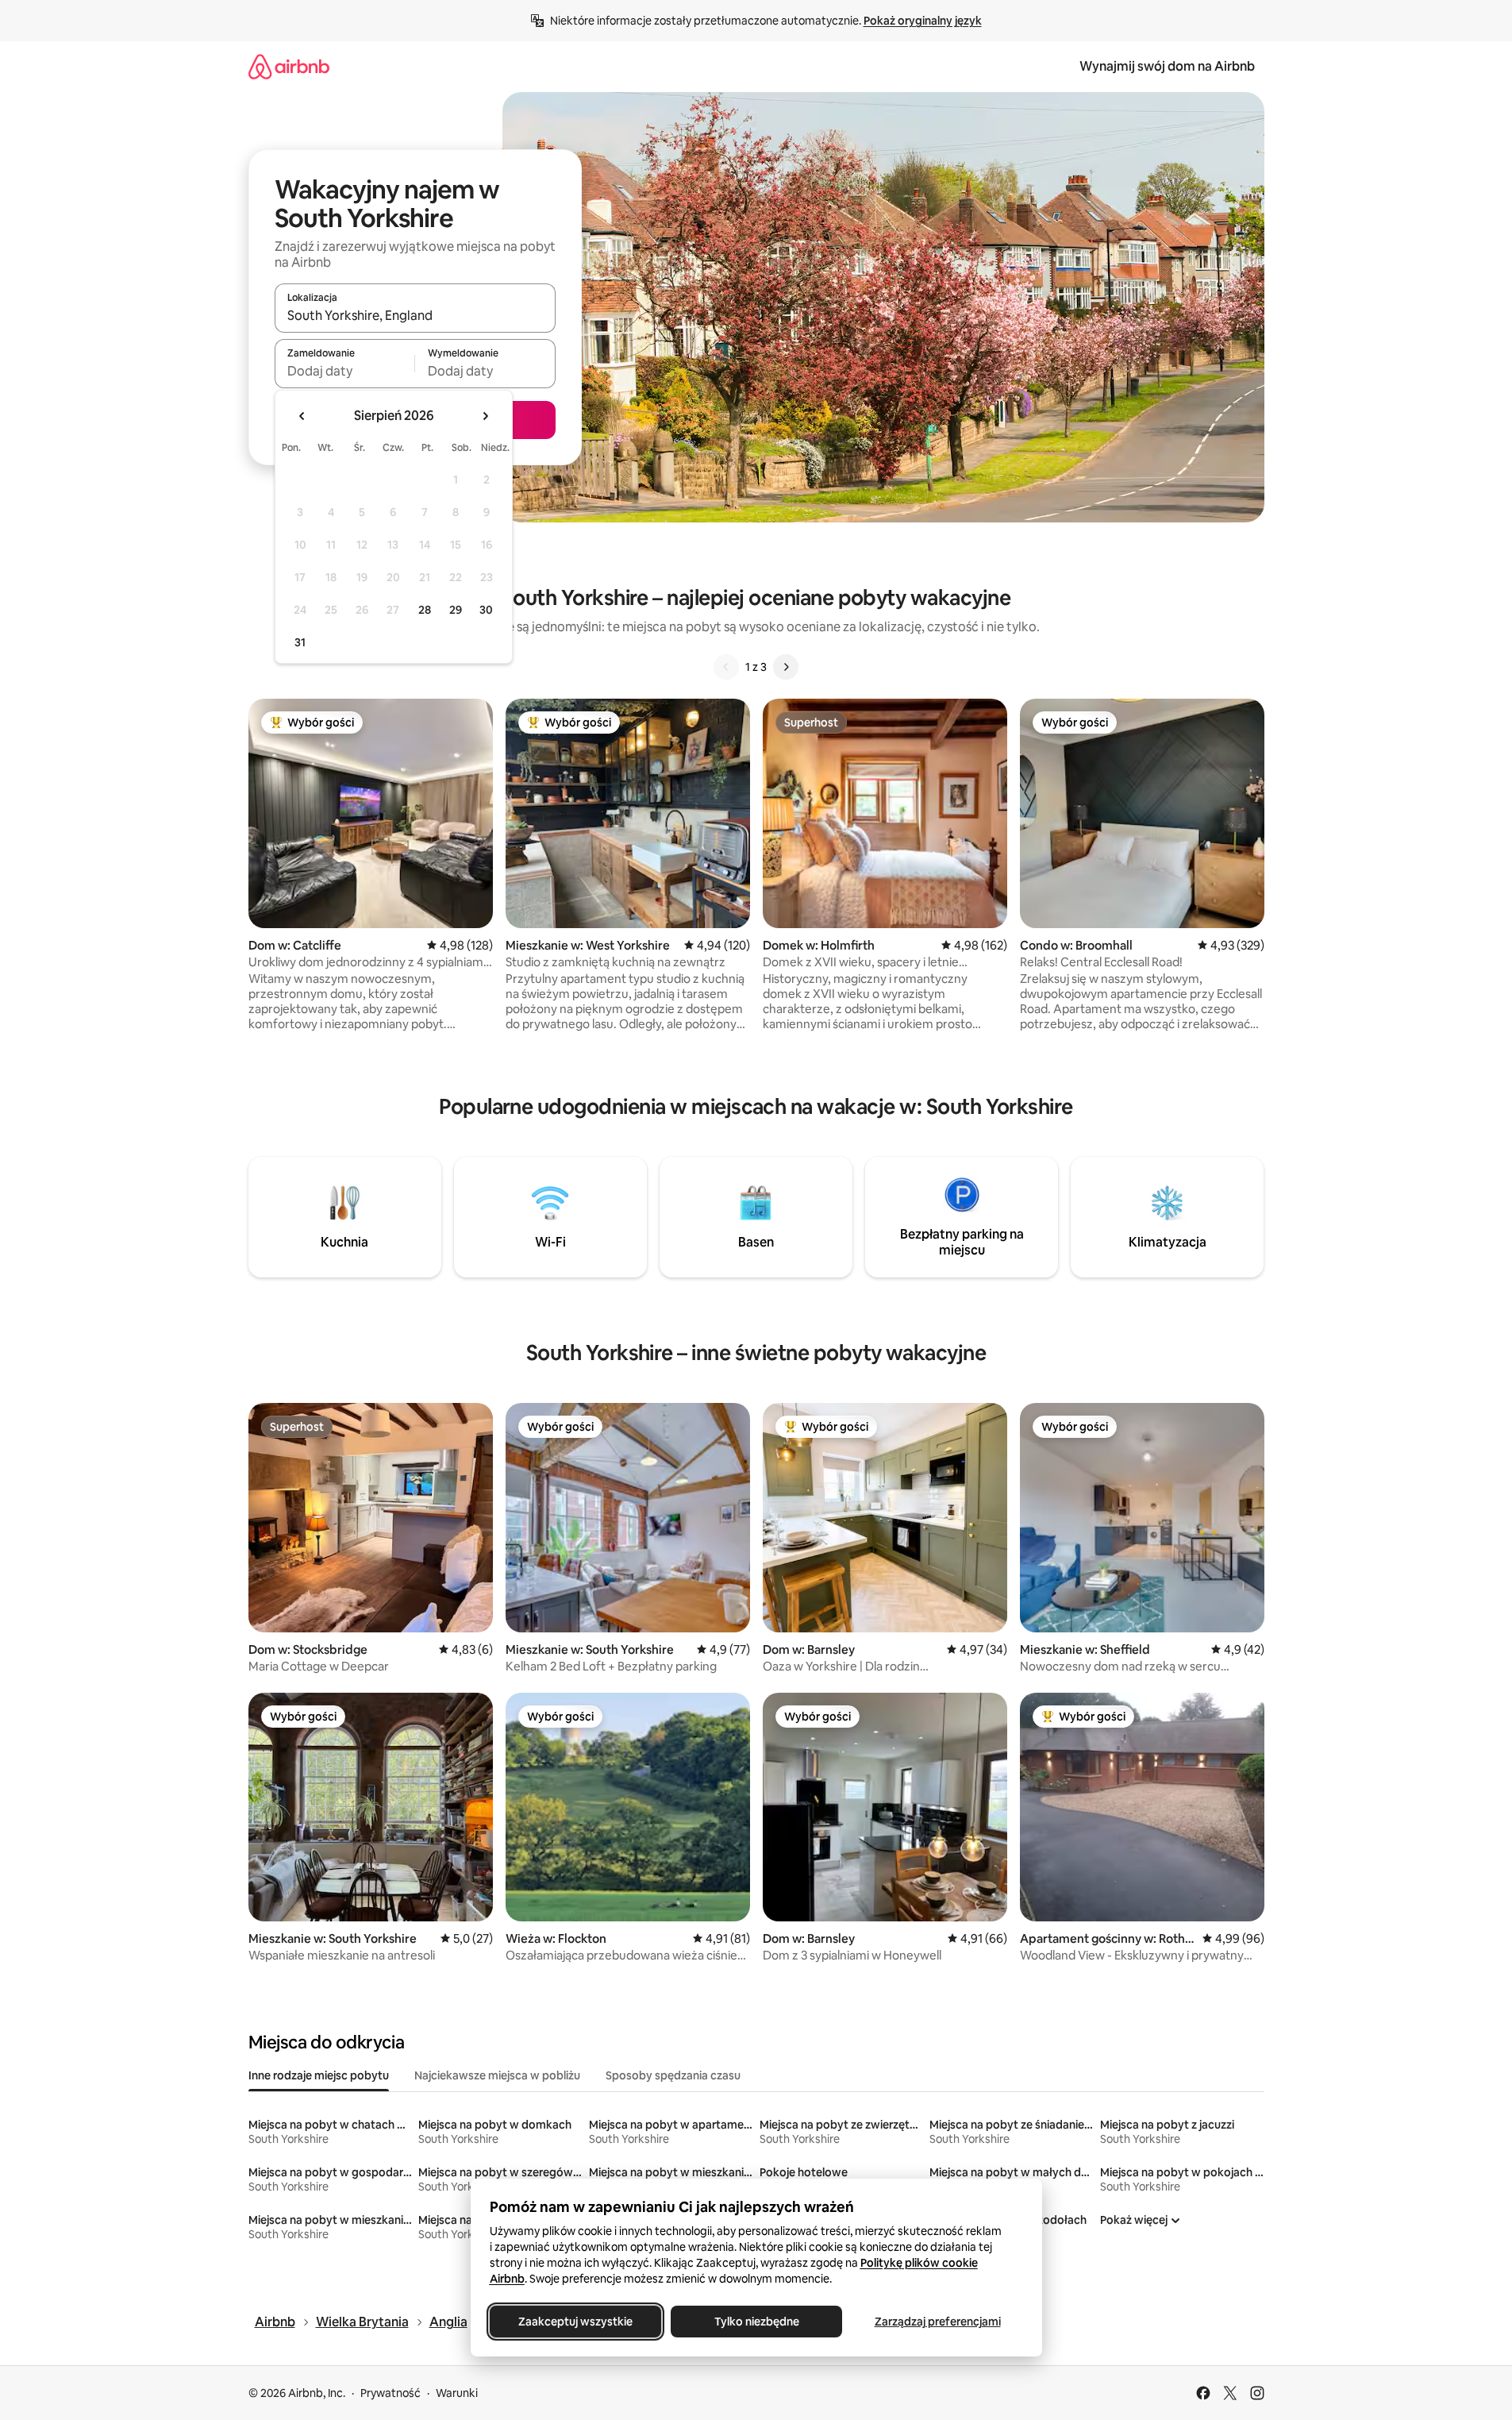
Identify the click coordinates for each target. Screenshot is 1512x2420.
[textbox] (345, 371)
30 (486, 610)
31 (300, 642)
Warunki (457, 2393)
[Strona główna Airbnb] (289, 66)
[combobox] (415, 315)
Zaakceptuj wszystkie (575, 2322)
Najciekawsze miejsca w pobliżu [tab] (497, 2075)
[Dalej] (786, 667)
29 (456, 610)
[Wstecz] (726, 667)
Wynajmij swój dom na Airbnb (1167, 66)
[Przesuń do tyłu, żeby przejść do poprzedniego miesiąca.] (302, 416)
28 (425, 610)
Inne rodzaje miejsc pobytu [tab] (319, 2075)
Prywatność (391, 2393)
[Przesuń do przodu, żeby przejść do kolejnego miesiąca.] (485, 416)
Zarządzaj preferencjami (937, 2322)
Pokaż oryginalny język (923, 21)
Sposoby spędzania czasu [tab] (673, 2075)
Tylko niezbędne (756, 2322)
